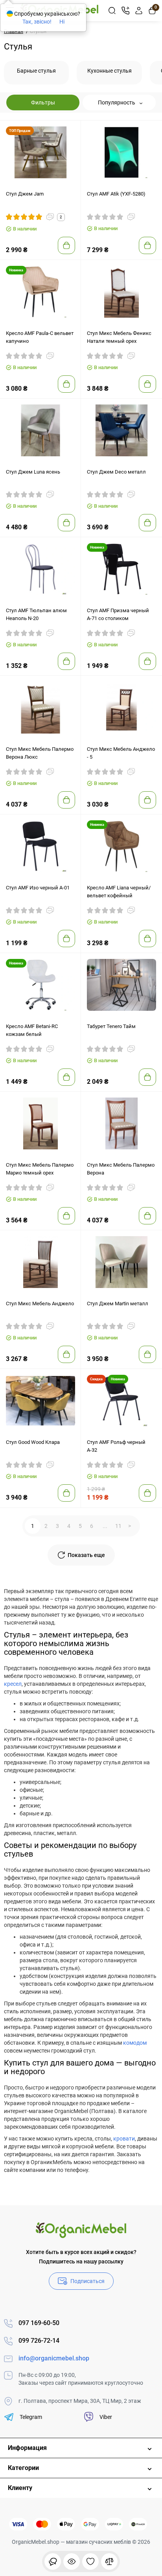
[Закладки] (90, 2561)
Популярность (117, 102)
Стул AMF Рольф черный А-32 (116, 1446)
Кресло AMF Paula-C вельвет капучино (40, 337)
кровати (124, 2139)
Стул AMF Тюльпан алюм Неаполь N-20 (36, 614)
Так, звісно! (37, 22)
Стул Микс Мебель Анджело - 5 (121, 753)
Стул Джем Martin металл (118, 1304)
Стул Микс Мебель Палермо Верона (121, 1169)
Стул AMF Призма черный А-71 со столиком (118, 614)
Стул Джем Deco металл (116, 472)
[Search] (112, 11)
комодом (135, 2043)
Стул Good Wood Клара (33, 1442)
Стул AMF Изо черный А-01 (38, 888)
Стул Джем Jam (25, 194)
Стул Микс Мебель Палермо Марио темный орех (40, 1169)
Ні (62, 22)
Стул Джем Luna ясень (33, 472)
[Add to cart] (66, 245)
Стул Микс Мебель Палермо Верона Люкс (40, 753)
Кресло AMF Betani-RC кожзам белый (32, 1030)
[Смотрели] (53, 2561)
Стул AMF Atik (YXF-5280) (116, 194)
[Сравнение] (109, 2561)
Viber (106, 2417)
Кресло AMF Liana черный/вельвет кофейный (119, 892)
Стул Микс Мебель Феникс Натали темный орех (119, 337)
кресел (13, 1684)
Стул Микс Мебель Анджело (40, 1304)
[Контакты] (125, 11)
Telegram (31, 2417)
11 (118, 1526)
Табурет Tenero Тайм (111, 1026)
